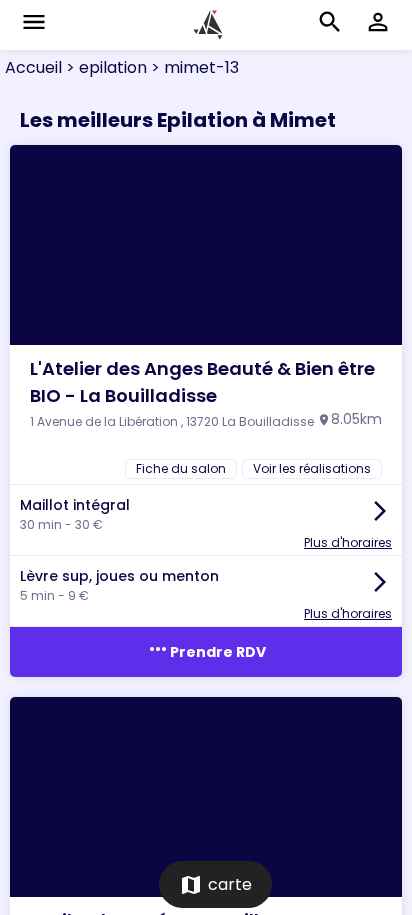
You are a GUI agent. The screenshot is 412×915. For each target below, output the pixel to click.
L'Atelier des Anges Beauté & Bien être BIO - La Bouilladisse (202, 382)
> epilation (104, 67)
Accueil (33, 67)
